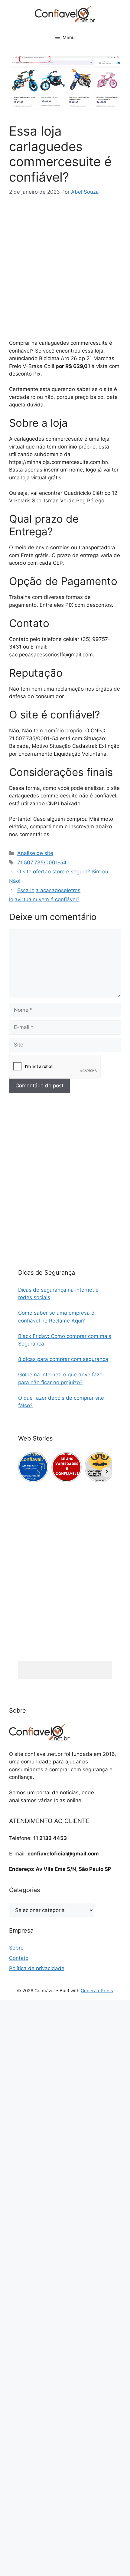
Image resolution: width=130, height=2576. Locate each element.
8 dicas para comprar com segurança (63, 1359)
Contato (19, 1958)
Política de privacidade (37, 1968)
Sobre (16, 1948)
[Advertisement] (65, 272)
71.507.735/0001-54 (42, 862)
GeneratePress (97, 1991)
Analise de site (35, 853)
